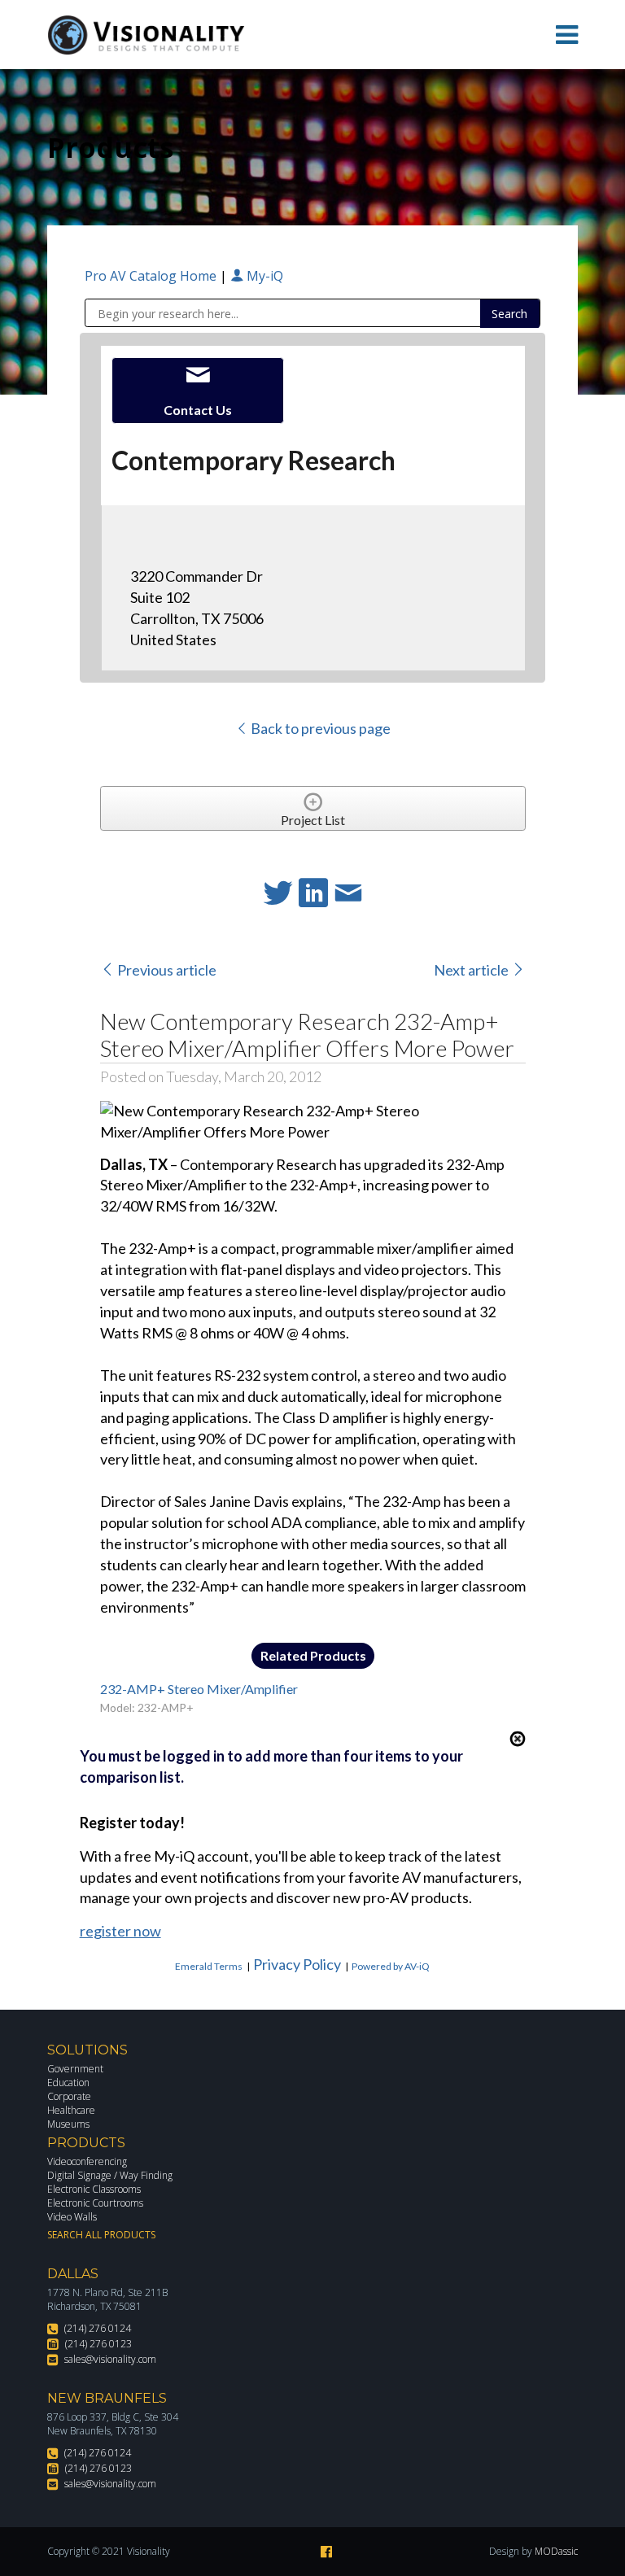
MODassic (556, 2551)
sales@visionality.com (110, 2359)
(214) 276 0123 (98, 2344)
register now (120, 1931)
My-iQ (263, 276)
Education (68, 2083)
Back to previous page (319, 728)
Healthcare (71, 2110)
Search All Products (101, 2235)
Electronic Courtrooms (95, 2203)
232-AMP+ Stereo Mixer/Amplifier (199, 1689)
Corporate (69, 2096)
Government (75, 2069)
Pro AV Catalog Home (152, 276)
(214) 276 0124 (98, 2328)
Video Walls (72, 2217)
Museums (68, 2124)
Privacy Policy (297, 1964)
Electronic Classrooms (94, 2189)
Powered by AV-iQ (391, 1966)
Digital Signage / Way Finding (110, 2175)
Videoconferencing (87, 2161)
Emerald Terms (209, 1966)
